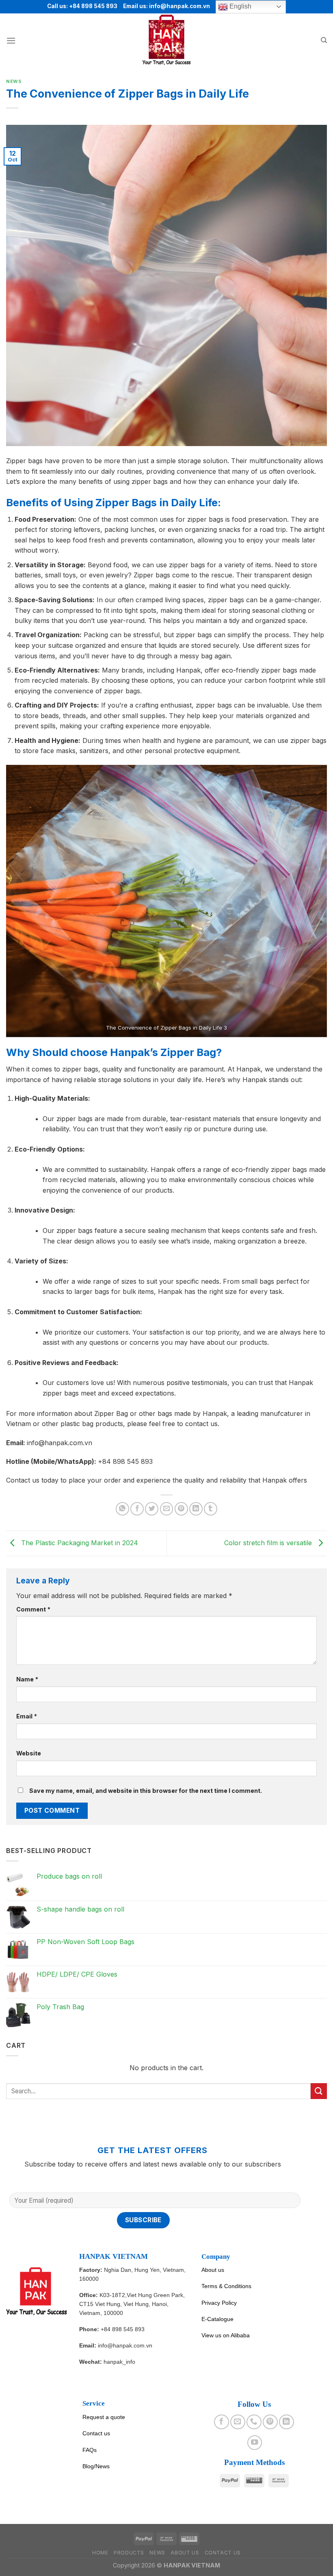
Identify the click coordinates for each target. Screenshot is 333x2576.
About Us (185, 2553)
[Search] (324, 40)
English (240, 6)
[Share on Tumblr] (211, 1509)
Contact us (96, 2433)
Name (27, 1679)
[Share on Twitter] (152, 1509)
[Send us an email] (238, 2422)
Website (29, 1753)
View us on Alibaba (226, 2335)
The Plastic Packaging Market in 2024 (79, 1543)
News (14, 81)
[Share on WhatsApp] (122, 1509)
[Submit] (319, 2091)
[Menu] (11, 40)
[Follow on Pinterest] (270, 2422)
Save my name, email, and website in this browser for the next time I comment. (146, 1791)
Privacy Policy (219, 2303)
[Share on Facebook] (137, 1509)
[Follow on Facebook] (221, 2422)
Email (27, 1716)
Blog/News (96, 2466)
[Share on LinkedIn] (196, 1509)
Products (129, 2553)
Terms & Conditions (226, 2286)
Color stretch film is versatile (269, 1543)
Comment (33, 1609)
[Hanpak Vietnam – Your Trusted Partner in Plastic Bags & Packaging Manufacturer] (166, 40)
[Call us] (254, 2422)
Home (100, 2553)
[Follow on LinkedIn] (286, 2422)
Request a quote (104, 2417)
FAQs (90, 2450)
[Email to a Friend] (167, 1509)
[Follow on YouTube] (255, 2443)
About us (213, 2270)
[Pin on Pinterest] (181, 1509)
